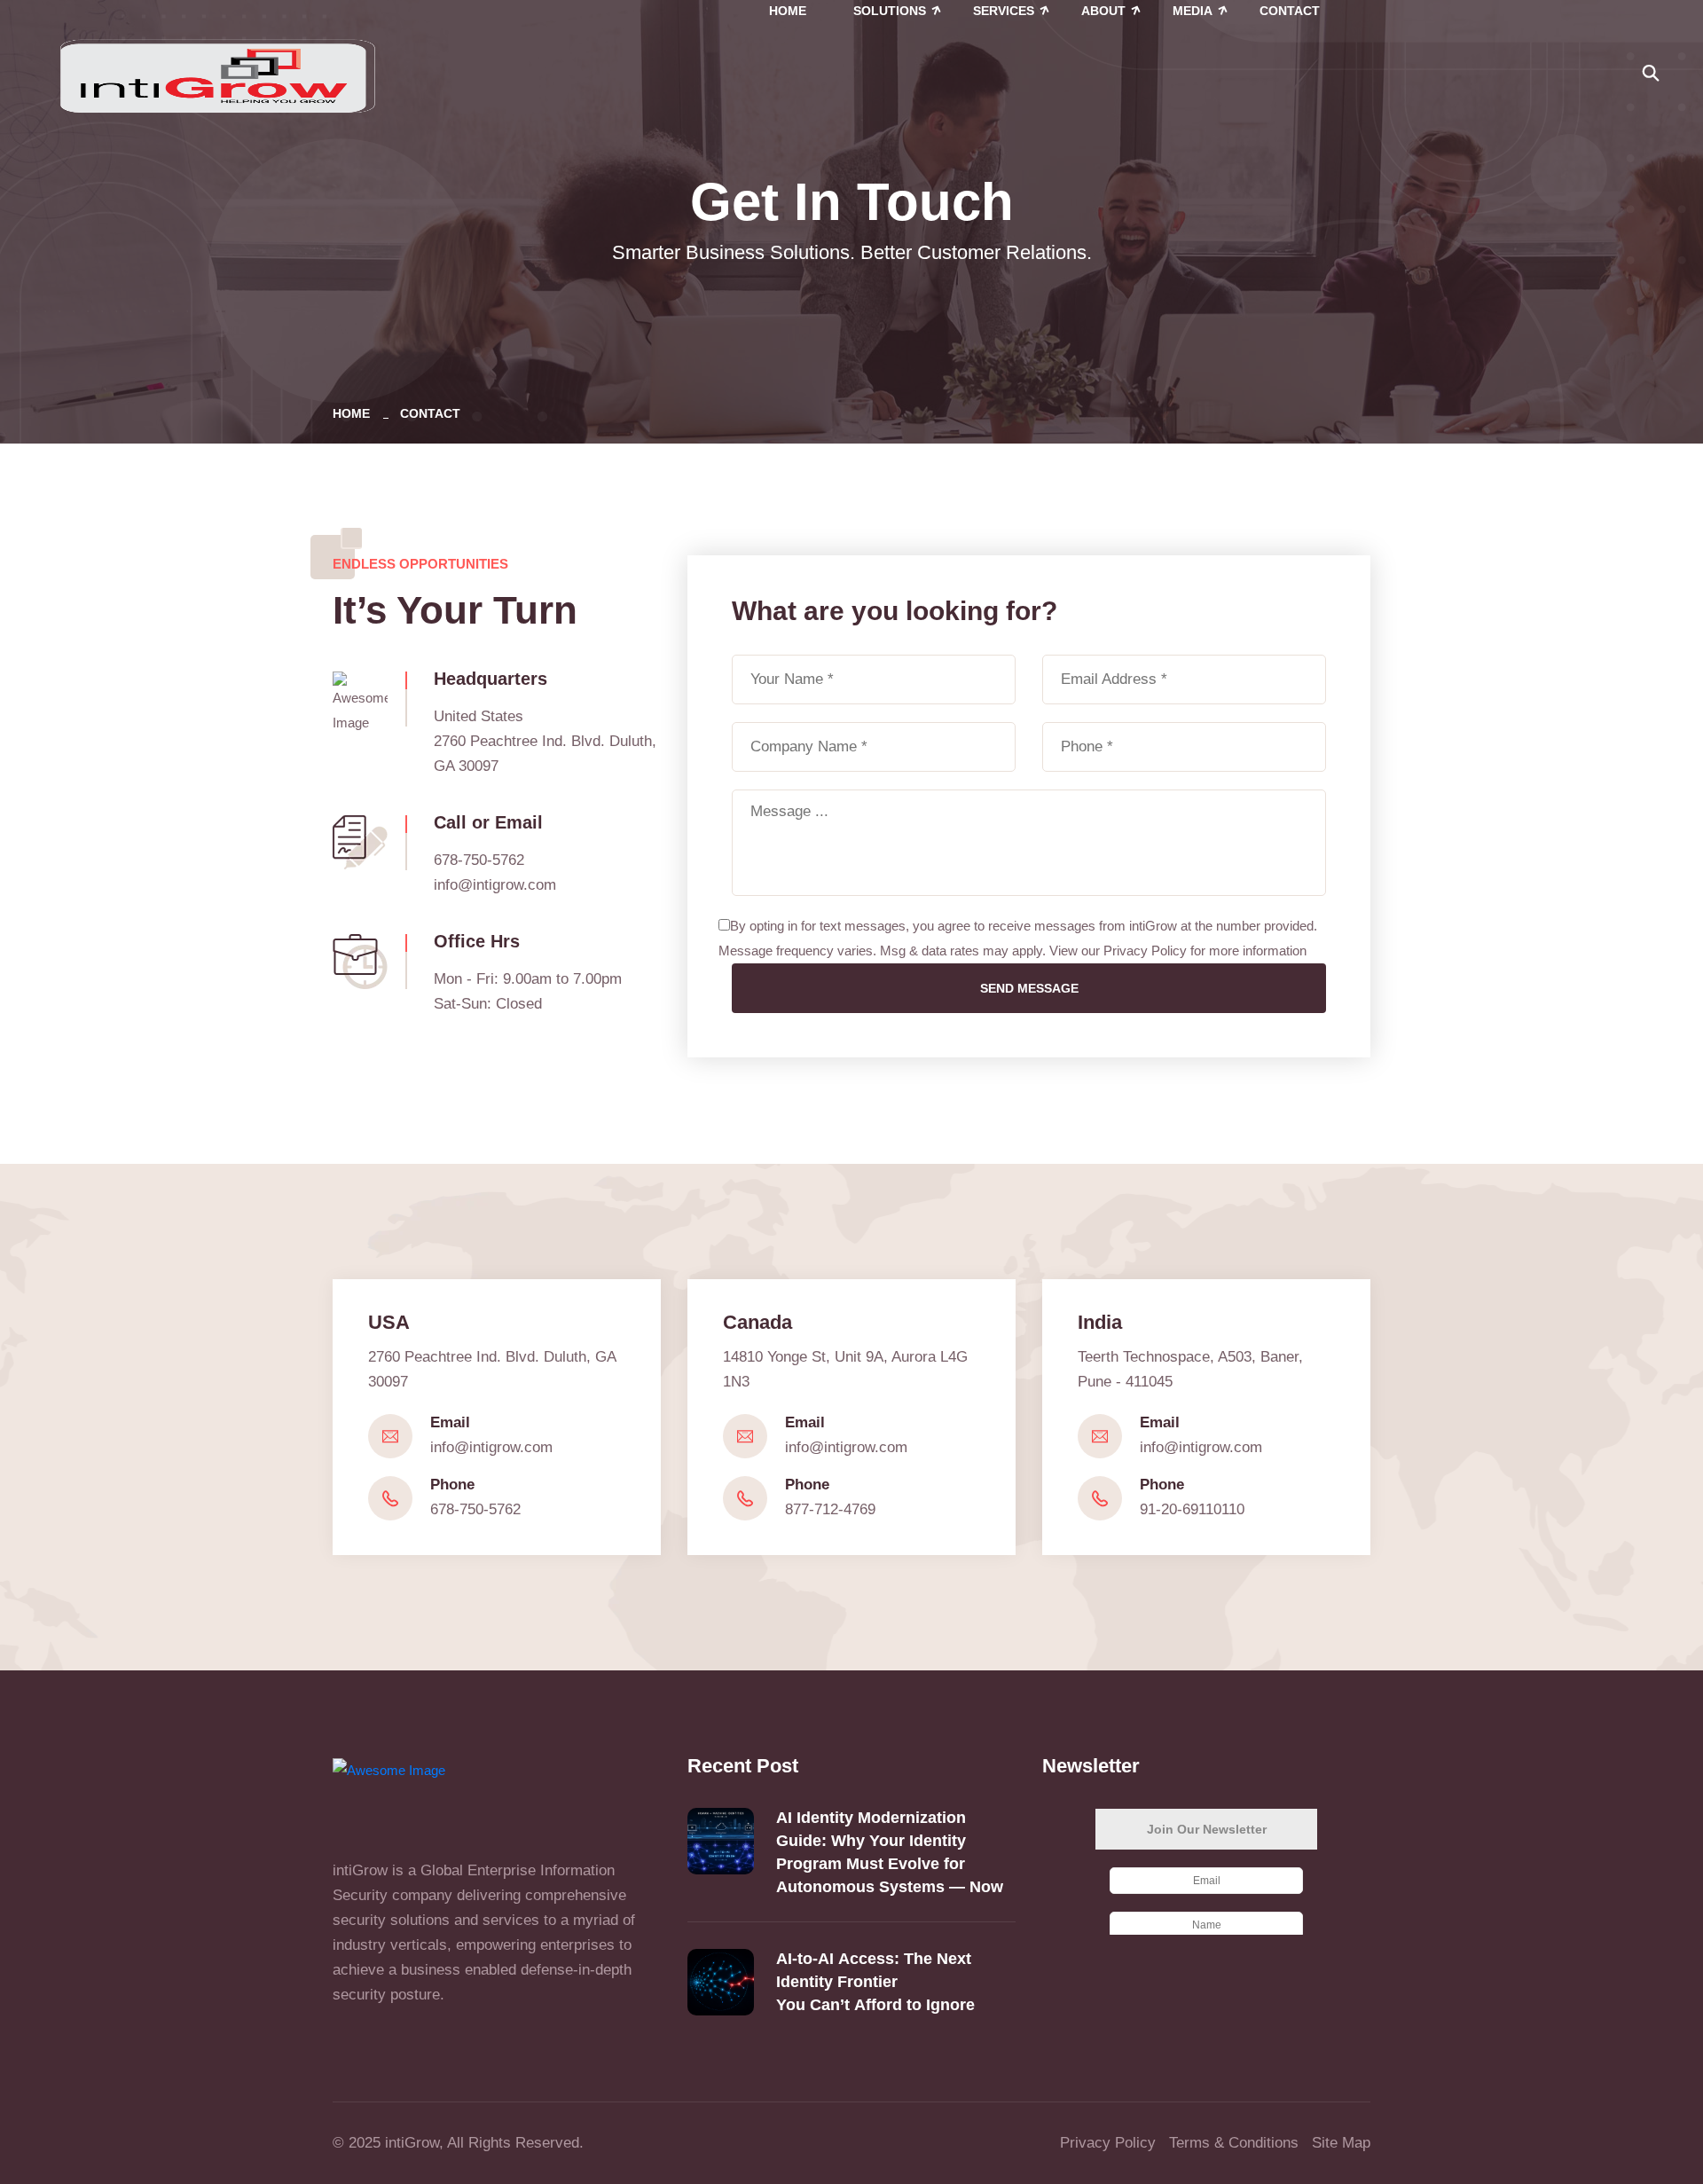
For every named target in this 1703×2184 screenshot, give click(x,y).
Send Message (1029, 988)
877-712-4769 (830, 1509)
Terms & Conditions (1234, 2143)
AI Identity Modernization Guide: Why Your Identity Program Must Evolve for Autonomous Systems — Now (890, 1852)
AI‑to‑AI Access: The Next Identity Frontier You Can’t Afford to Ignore (878, 1982)
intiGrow (412, 2143)
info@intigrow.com (495, 885)
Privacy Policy (1108, 2143)
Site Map (1341, 2143)
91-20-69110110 (1192, 1509)
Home (355, 413)
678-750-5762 (475, 1509)
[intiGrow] (217, 74)
